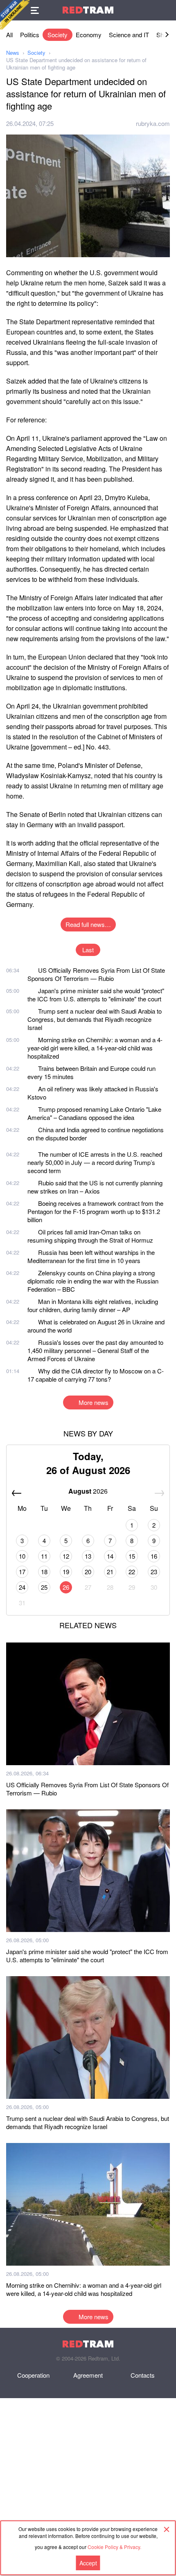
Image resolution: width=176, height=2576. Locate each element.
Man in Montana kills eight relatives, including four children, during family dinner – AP (93, 1305)
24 (22, 1587)
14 (110, 1556)
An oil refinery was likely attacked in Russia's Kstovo (93, 1093)
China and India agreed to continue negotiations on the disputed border (96, 1134)
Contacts (143, 2375)
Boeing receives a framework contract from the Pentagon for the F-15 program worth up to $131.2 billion (95, 1211)
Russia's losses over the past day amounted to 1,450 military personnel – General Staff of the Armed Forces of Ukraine (95, 1350)
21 (110, 1572)
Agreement (88, 2375)
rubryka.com (153, 123)
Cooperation (33, 2375)
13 (88, 1556)
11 (44, 1556)
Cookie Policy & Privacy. (114, 2547)
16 (154, 1556)
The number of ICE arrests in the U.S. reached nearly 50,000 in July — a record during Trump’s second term (95, 1162)
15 (132, 1556)
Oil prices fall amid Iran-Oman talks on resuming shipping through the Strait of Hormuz (90, 1236)
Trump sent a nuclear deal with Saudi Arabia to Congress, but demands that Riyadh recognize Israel (95, 1019)
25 (44, 1587)
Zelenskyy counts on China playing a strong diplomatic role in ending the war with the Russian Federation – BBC (93, 1281)
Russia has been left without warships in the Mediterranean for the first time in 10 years (91, 1256)
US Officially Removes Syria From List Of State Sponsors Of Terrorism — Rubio (96, 974)
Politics (30, 35)
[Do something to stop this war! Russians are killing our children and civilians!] (15, 15)
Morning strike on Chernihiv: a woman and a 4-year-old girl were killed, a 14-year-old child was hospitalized (95, 1048)
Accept (88, 2563)
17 (22, 1572)
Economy (89, 35)
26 (66, 1587)
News (13, 53)
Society (58, 35)
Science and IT (129, 35)
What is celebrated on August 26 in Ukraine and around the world (96, 1326)
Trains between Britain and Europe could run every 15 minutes (91, 1072)
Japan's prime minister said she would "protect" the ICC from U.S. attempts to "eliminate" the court (96, 995)
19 (66, 1572)
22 (132, 1572)
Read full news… (88, 924)
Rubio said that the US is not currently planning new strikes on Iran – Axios (95, 1187)
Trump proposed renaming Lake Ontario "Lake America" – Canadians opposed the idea (94, 1113)
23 (154, 1572)
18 (44, 1572)
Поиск (166, 10)
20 (88, 1572)
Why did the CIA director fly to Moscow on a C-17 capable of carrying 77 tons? (96, 1375)
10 (22, 1556)
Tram (88, 10)
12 (66, 1556)
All (9, 35)
